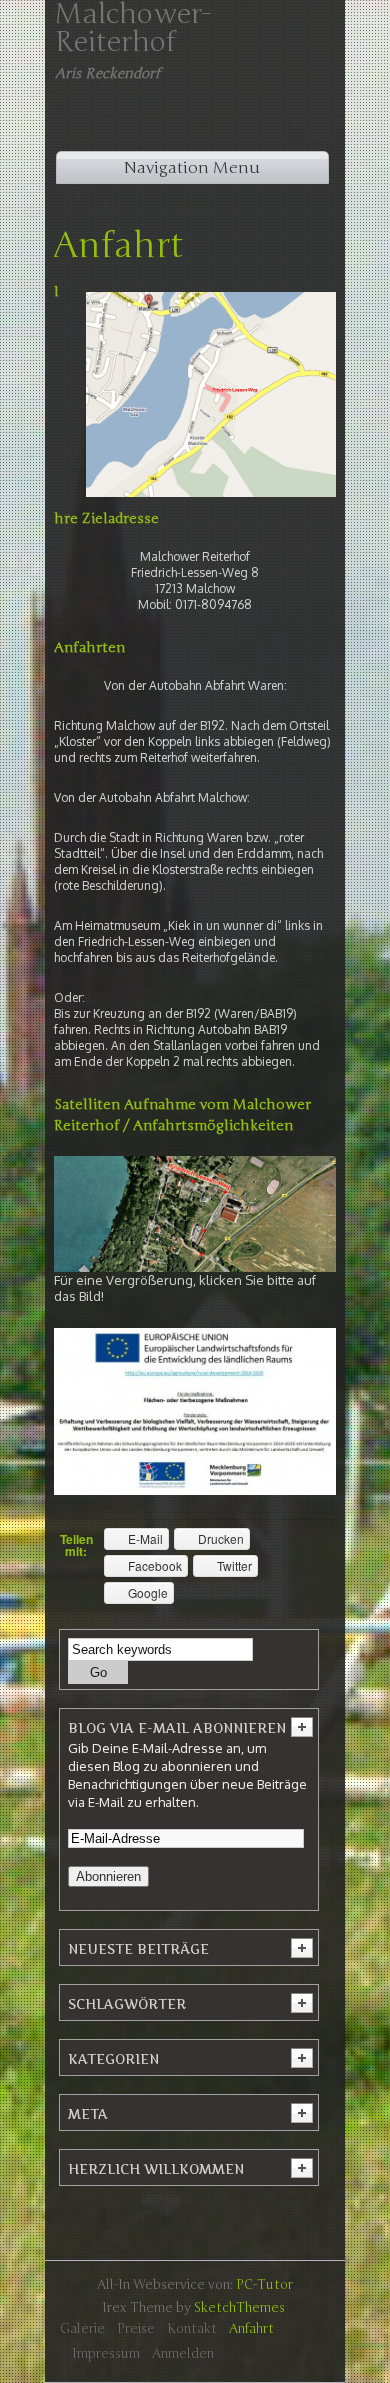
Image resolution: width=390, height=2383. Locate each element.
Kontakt (192, 2329)
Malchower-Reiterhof (133, 28)
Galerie (82, 2329)
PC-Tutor (264, 2285)
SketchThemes (239, 2308)
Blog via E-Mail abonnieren (177, 1728)
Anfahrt (118, 246)
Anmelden (183, 2354)
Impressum (106, 2354)
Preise (136, 2329)
